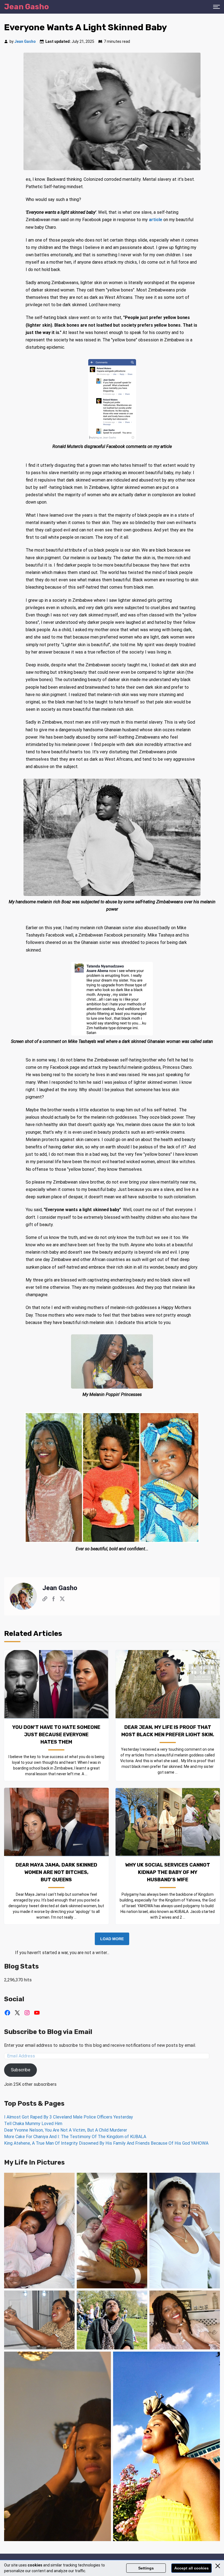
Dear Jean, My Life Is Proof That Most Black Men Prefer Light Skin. (168, 1731)
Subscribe (21, 2070)
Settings (146, 2568)
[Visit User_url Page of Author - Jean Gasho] (45, 1600)
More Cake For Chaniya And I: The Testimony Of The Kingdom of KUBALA (75, 2137)
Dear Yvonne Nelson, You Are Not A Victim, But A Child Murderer (66, 2130)
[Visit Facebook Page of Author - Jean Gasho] (54, 1600)
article (156, 220)
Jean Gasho (25, 41)
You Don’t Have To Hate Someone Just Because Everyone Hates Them (56, 1735)
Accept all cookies (191, 2568)
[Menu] (216, 7)
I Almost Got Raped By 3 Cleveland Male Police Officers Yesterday (69, 2117)
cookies (35, 2565)
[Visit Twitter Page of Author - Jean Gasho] (62, 1600)
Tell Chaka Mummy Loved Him (33, 2124)
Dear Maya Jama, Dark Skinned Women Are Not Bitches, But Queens (56, 1872)
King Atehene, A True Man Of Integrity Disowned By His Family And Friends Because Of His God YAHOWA (106, 2143)
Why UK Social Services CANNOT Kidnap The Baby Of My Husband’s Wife (168, 1872)
